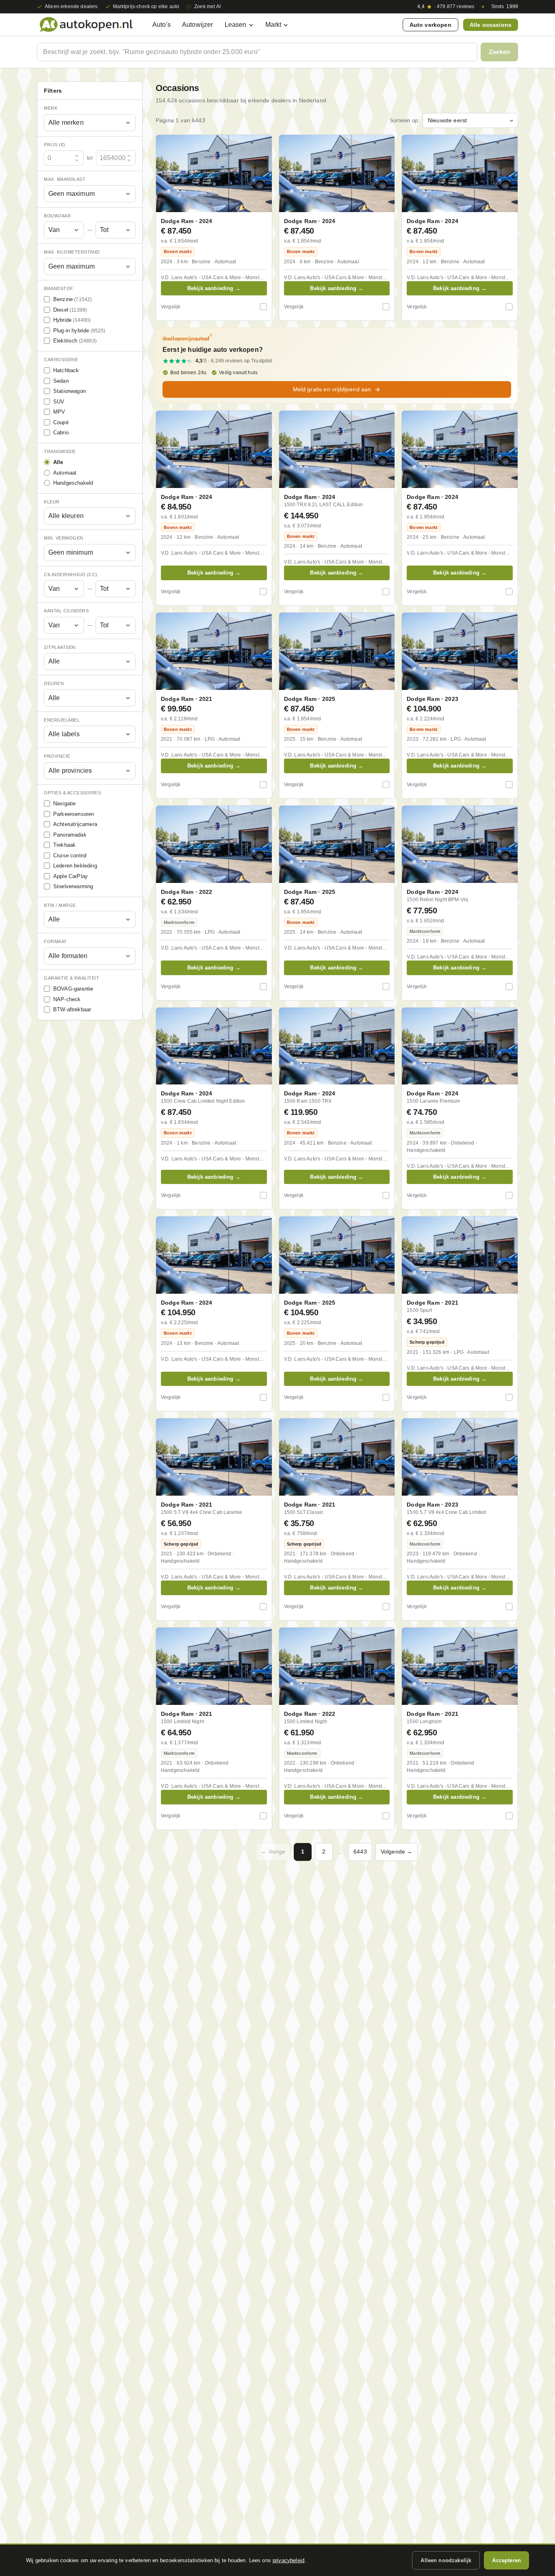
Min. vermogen (64, 538)
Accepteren (506, 2560)
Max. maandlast (65, 179)
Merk (51, 108)
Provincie (57, 756)
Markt (273, 25)
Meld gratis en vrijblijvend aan (332, 389)
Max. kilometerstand (72, 252)
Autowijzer (198, 25)
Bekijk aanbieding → (214, 288)
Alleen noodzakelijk (446, 2560)
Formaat (55, 941)
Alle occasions (491, 25)
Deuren (54, 683)
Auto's (162, 25)
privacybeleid (288, 2560)
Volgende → (397, 1852)
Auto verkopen (430, 25)
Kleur (52, 502)
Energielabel (62, 720)
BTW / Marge (60, 905)
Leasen (236, 25)
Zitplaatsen (60, 647)
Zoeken (499, 52)
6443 (360, 1852)
